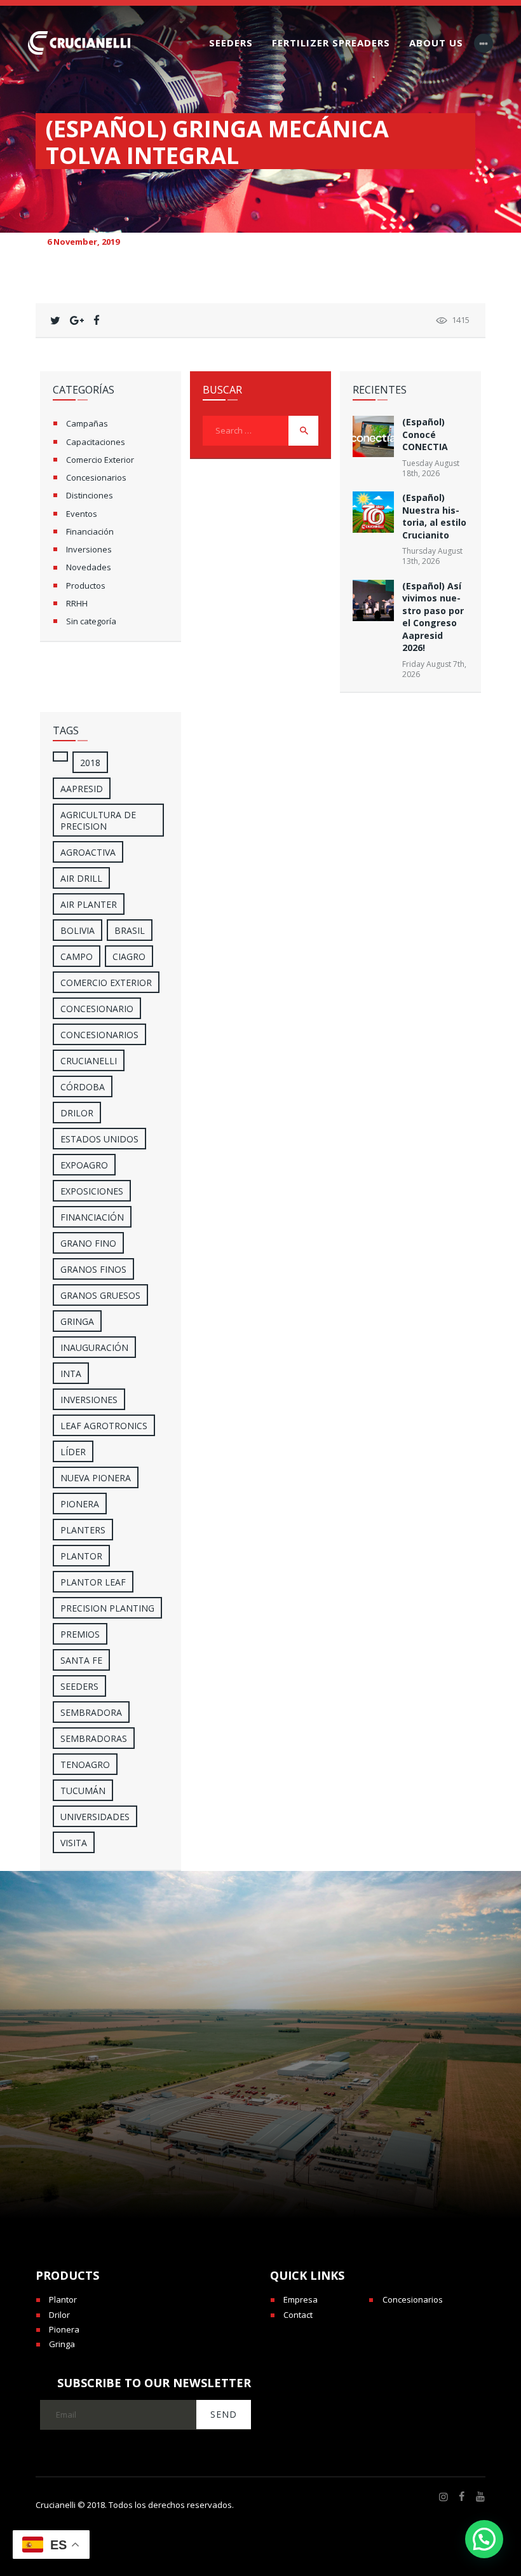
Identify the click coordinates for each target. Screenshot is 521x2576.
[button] (484, 2539)
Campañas (87, 423)
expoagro (84, 1165)
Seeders (79, 1686)
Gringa (62, 2344)
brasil (130, 930)
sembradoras (94, 1738)
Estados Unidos (99, 1139)
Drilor (77, 1113)
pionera (80, 1504)
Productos (86, 586)
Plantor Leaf (93, 1582)
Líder (73, 1452)
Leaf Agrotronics (104, 1426)
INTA (71, 1374)
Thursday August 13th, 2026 (432, 556)
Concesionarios (96, 477)
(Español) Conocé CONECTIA (425, 434)
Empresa (301, 2299)
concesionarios (99, 1035)
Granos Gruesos (100, 1295)
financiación (92, 1217)
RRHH (77, 603)
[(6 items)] (60, 757)
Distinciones (90, 495)
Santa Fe (81, 1660)
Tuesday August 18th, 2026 (431, 468)
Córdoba (83, 1087)
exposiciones (92, 1191)
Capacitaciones (96, 442)
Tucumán (83, 1791)
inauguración (94, 1347)
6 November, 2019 (83, 242)
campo (77, 956)
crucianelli (89, 1061)
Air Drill (81, 878)
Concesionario (97, 1009)
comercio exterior (106, 983)
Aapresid (82, 789)
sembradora (91, 1712)
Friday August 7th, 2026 (434, 669)
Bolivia (78, 930)
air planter (89, 904)
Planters (83, 1530)
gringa (77, 1321)
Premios (80, 1634)
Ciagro (129, 956)
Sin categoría (91, 621)
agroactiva (88, 852)
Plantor (81, 1556)
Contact (298, 2315)
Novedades (89, 567)
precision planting (107, 1608)
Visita (74, 1843)
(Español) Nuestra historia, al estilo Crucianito (434, 516)
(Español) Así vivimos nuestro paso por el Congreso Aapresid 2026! (433, 617)
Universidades (95, 1817)
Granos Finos (93, 1269)
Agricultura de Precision (98, 820)
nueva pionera (96, 1478)
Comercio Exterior (100, 460)
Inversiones (89, 549)
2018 (90, 763)
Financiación (90, 531)
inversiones (89, 1400)
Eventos (82, 514)
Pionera (64, 2329)
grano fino (88, 1243)
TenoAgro (85, 1764)
